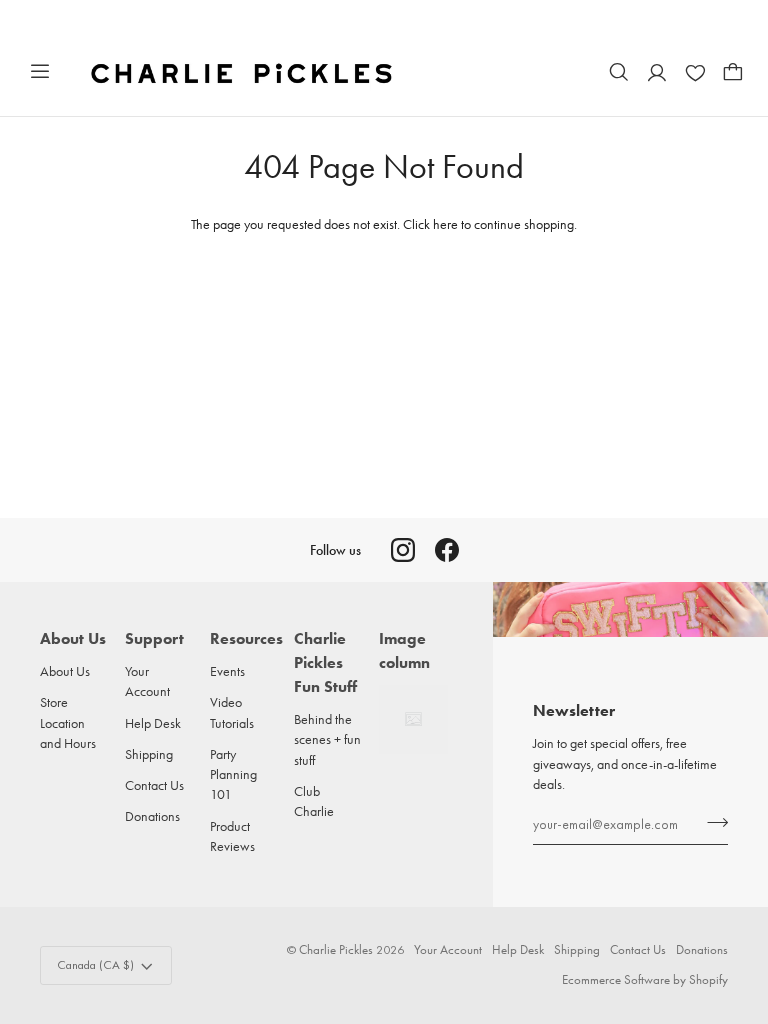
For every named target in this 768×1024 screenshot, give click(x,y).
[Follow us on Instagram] (403, 550)
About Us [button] (73, 638)
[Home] (243, 72)
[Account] (657, 72)
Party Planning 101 (233, 774)
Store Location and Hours (68, 722)
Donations (152, 816)
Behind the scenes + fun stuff (327, 739)
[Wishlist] (695, 72)
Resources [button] (244, 638)
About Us (65, 671)
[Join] (711, 822)
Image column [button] (404, 650)
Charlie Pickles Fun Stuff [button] (325, 662)
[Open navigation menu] (40, 72)
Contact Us (154, 785)
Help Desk (153, 723)
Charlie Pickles (336, 949)
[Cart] (733, 72)
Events (227, 671)
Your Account (448, 949)
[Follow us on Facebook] (447, 550)
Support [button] (154, 638)
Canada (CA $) (95, 965)
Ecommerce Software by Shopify (645, 979)
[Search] (619, 72)
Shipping (149, 754)
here (445, 224)
